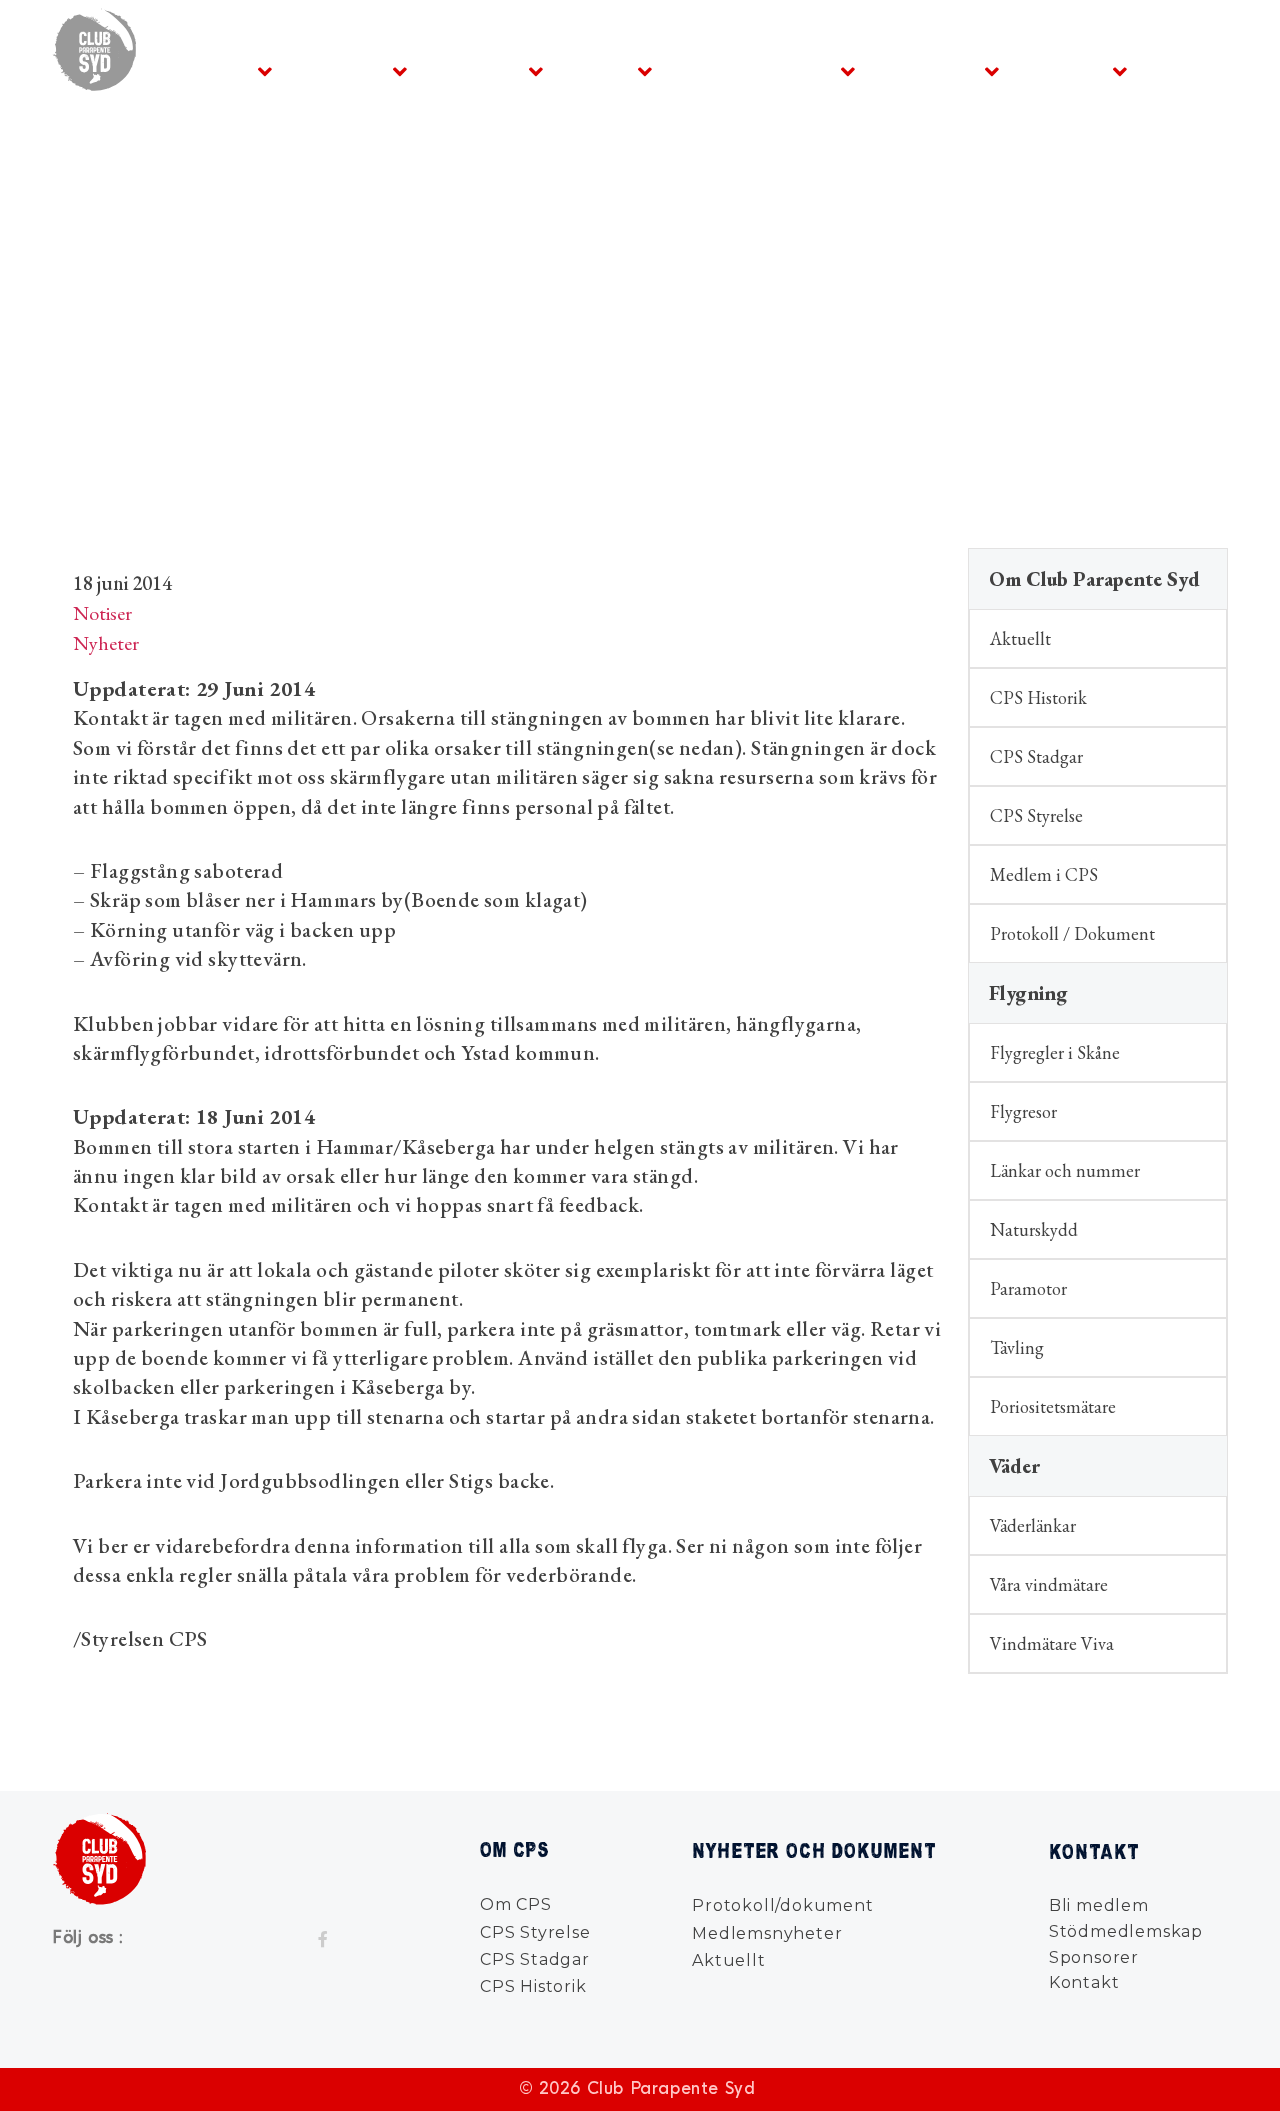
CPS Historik (1038, 697)
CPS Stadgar (1036, 756)
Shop (704, 71)
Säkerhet (787, 71)
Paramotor (1028, 1288)
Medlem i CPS (1044, 874)
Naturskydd (1034, 1229)
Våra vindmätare (1049, 1584)
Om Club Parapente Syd (1094, 579)
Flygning (340, 71)
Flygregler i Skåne (1055, 1052)
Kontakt (1192, 71)
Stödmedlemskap (1126, 1931)
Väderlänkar (1033, 1525)
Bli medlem (1099, 1905)
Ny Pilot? (476, 71)
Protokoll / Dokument (1072, 933)
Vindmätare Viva (1052, 1643)
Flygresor (1023, 1111)
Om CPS (516, 1904)
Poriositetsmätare (1053, 1406)
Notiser (102, 613)
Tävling (1017, 1347)
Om (228, 71)
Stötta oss (928, 71)
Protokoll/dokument (782, 1905)
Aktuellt (1020, 638)
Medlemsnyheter (767, 1933)
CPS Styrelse (1036, 815)
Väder (598, 71)
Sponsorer (1094, 1957)
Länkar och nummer (1065, 1170)
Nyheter (1064, 71)
